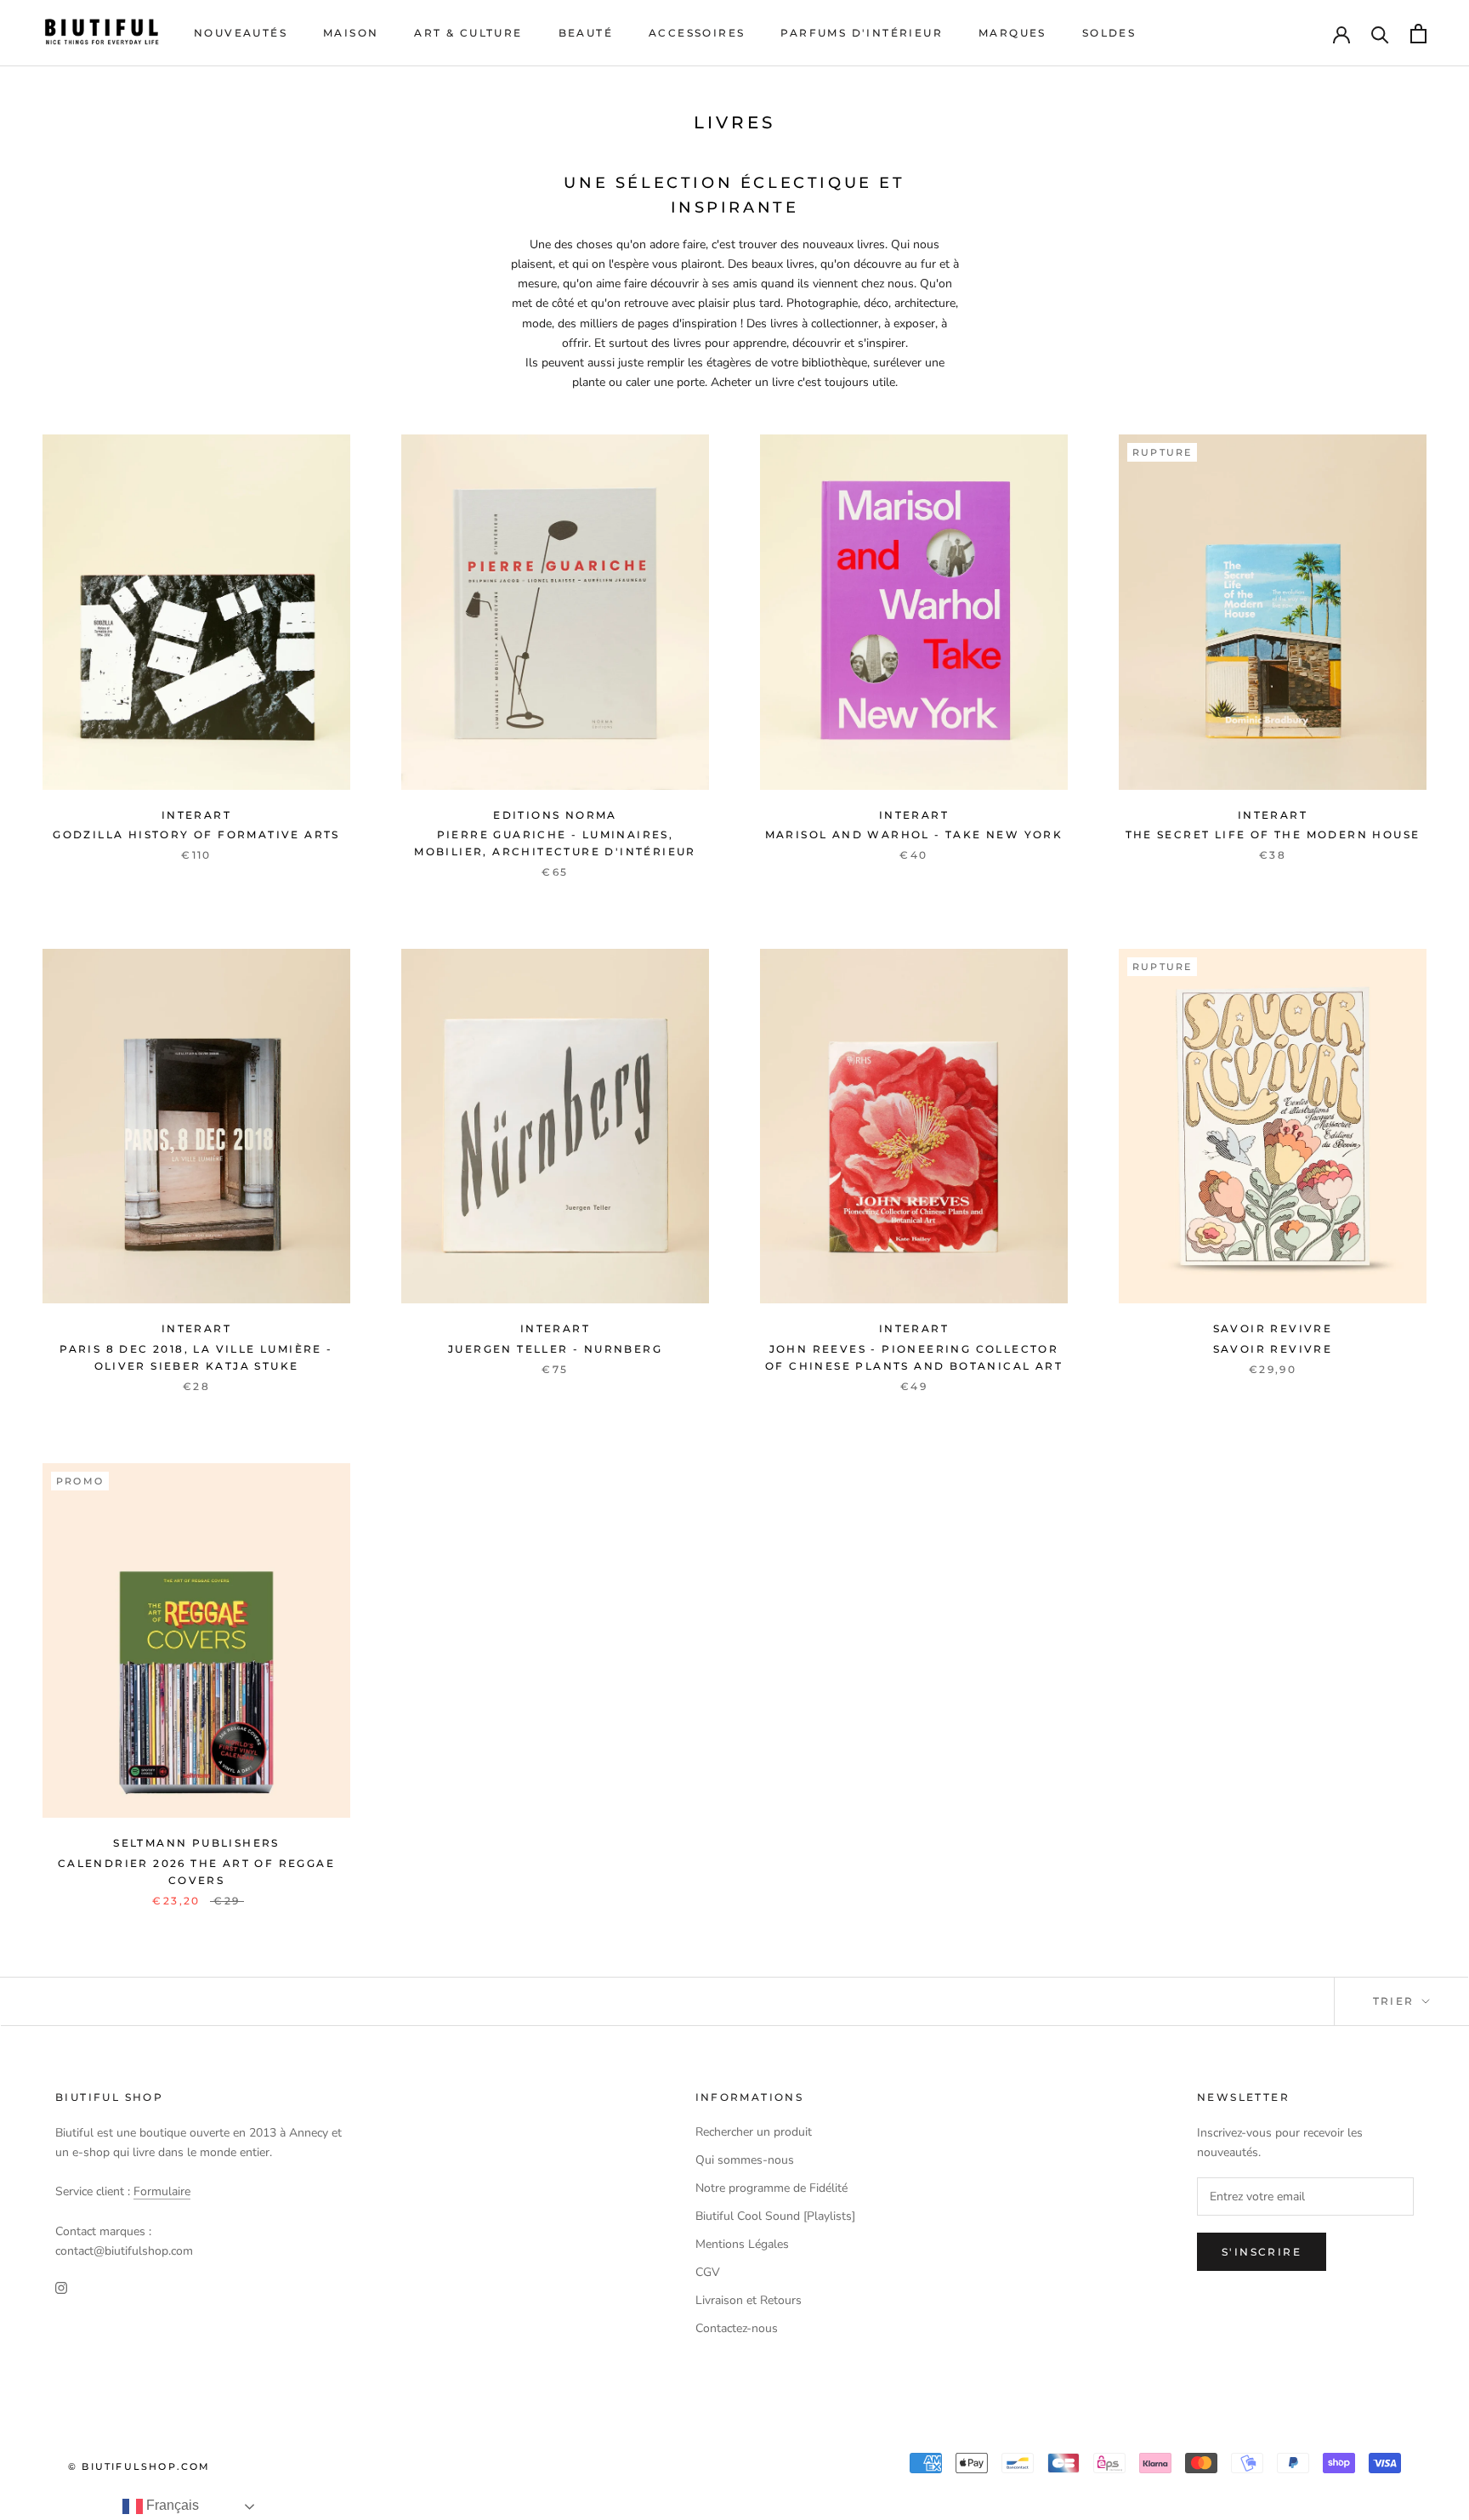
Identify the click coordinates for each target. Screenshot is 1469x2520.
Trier (1396, 2001)
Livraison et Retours (749, 2300)
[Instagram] (61, 2287)
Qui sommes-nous (745, 2160)
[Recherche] (1380, 34)
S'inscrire (1262, 2252)
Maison (351, 33)
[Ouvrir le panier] (1418, 34)
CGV (708, 2272)
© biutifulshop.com (139, 2466)
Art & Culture (468, 33)
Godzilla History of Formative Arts (196, 834)
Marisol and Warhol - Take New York (914, 834)
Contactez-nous (737, 2328)
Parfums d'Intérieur (862, 33)
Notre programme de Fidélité (771, 2188)
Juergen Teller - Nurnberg (555, 1349)
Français (171, 2505)
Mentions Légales (742, 2244)
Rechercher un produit (754, 2132)
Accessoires (697, 33)
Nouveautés (241, 33)
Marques (1012, 33)
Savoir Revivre (1273, 1349)
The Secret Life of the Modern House (1273, 834)
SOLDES (1109, 33)
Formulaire (162, 2191)
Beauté (586, 33)
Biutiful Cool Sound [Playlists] (775, 2216)
